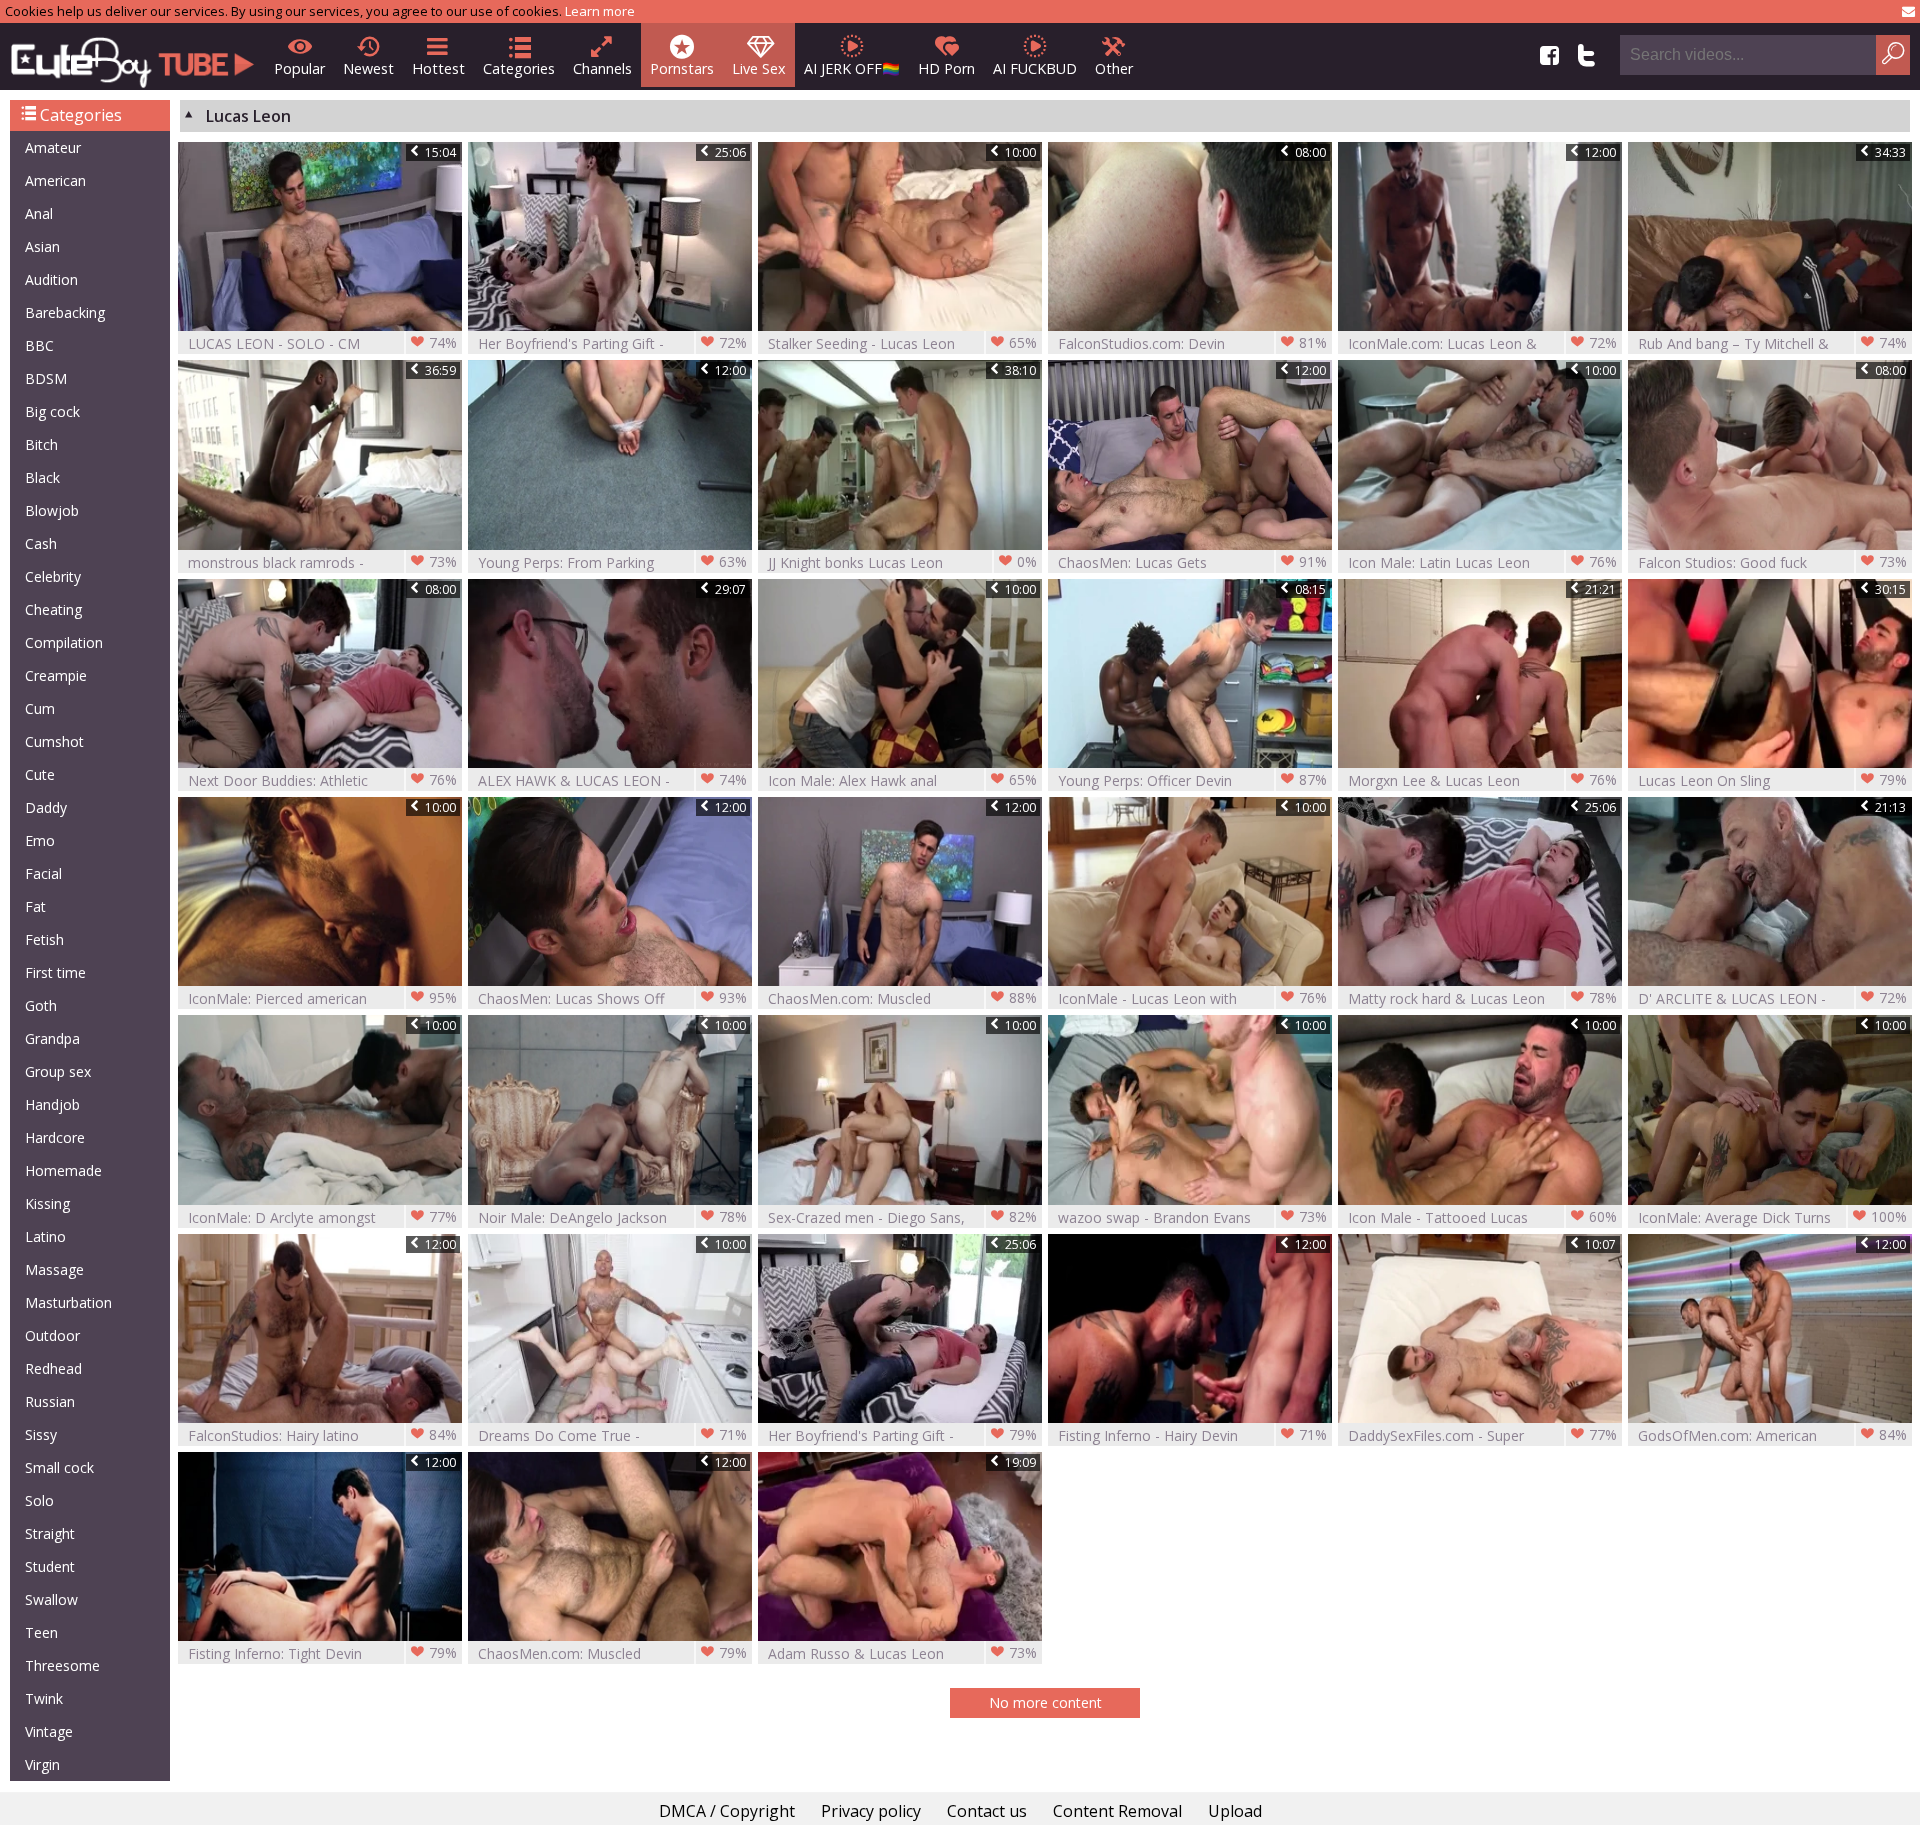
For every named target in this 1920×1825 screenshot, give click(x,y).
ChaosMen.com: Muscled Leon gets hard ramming (612, 1653)
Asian (42, 246)
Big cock (52, 411)
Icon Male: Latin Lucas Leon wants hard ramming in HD (1482, 562)
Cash (41, 543)
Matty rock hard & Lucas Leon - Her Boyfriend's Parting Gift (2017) (1482, 998)
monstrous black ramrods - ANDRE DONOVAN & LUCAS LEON (322, 562)
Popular (299, 68)
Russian (50, 1401)
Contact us (987, 1811)
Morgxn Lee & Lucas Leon (1482, 780)
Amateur (53, 147)
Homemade (63, 1170)
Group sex (58, 1071)
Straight (50, 1533)
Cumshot (54, 741)
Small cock (59, 1467)
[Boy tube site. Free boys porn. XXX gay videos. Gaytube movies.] (132, 56)
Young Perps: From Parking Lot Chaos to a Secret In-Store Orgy (612, 562)
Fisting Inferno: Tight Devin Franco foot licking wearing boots (322, 1653)
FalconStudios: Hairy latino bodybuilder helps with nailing (322, 1435)
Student (50, 1566)
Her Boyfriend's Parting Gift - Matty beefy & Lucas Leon (612, 343)
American (55, 180)
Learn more (600, 11)
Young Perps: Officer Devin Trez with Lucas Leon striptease (1192, 780)
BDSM (46, 378)
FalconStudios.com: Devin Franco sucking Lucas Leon (1192, 343)
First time (55, 972)
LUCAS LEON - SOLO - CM (322, 343)
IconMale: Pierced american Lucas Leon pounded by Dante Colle (322, 998)
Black (42, 477)
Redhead (53, 1368)
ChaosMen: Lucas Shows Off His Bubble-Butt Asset (612, 998)
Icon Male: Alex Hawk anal (902, 780)
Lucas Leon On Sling (1772, 780)
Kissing (47, 1203)
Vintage (49, 1731)
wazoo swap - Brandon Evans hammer (1192, 1217)
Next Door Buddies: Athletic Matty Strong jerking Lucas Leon (322, 780)
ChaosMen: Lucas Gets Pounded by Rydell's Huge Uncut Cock (1192, 562)
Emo (40, 840)
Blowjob (52, 510)
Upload (1235, 1811)
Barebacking (65, 312)
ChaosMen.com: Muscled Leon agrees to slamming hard (902, 998)
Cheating (53, 609)
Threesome (62, 1665)
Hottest (438, 68)
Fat (35, 906)
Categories (519, 68)
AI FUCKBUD (1035, 68)
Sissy (41, 1434)
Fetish (44, 939)
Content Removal (1117, 1811)
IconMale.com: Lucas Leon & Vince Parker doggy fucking (1482, 343)
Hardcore (55, 1137)
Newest (368, 68)
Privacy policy (871, 1811)
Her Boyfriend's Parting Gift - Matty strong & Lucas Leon (902, 1435)
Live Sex (759, 68)
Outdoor (52, 1335)
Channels (602, 68)
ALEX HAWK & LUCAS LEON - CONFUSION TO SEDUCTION (612, 780)
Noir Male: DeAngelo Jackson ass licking (612, 1217)
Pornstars (682, 68)
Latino (45, 1236)
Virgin (42, 1764)
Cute (40, 774)
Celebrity (53, 576)
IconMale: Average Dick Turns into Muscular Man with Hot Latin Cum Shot (1772, 1217)
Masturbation (68, 1302)
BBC (39, 345)
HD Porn (946, 68)
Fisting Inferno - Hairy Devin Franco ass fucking (1192, 1435)
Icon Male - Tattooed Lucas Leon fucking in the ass (1482, 1217)
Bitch (41, 444)
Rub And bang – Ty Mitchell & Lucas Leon (1772, 343)
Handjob (52, 1104)
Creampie (56, 675)
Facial (43, 873)
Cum (40, 708)
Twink (44, 1698)
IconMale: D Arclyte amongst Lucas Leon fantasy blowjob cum (322, 1217)
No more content (1045, 1702)
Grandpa (52, 1038)
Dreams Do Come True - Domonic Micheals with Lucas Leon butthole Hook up (612, 1435)
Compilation (64, 642)
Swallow (51, 1599)
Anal (39, 213)
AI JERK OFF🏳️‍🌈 (852, 68)
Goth (41, 1005)
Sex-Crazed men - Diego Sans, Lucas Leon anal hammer (902, 1217)
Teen (41, 1632)
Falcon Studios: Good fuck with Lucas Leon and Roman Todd (1772, 562)
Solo (39, 1500)
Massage (54, 1269)
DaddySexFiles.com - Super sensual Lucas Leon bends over (1482, 1435)
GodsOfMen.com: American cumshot (1772, 1435)
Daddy (46, 807)
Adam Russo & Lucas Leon (902, 1653)
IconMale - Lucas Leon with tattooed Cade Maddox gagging (1192, 998)
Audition (51, 279)
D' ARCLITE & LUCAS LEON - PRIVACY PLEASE (1772, 998)
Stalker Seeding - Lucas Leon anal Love (902, 343)
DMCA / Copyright (727, 1811)
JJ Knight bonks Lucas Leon (902, 562)
